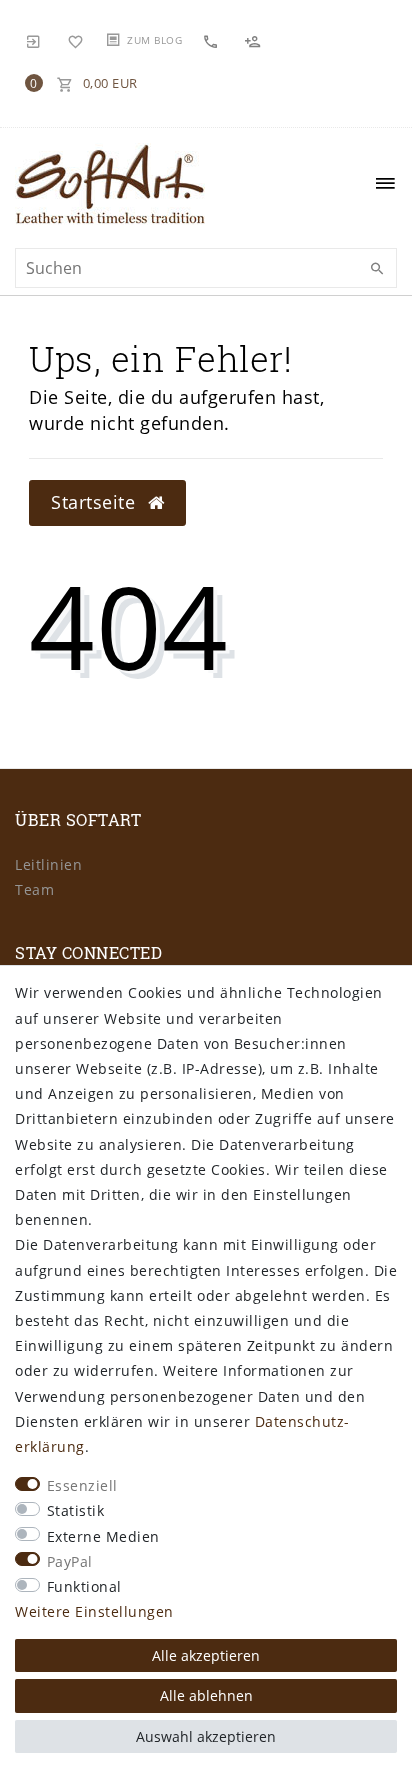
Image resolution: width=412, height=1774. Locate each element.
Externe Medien (103, 1536)
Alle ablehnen (206, 1695)
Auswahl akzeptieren (206, 1736)
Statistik (76, 1510)
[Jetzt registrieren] (255, 40)
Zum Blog (154, 40)
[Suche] (377, 269)
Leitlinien (48, 864)
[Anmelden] (34, 40)
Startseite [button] (96, 502)
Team (34, 889)
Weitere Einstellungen (94, 1611)
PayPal (70, 1561)
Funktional (84, 1586)
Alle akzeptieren (206, 1655)
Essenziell (82, 1485)
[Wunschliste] (76, 40)
